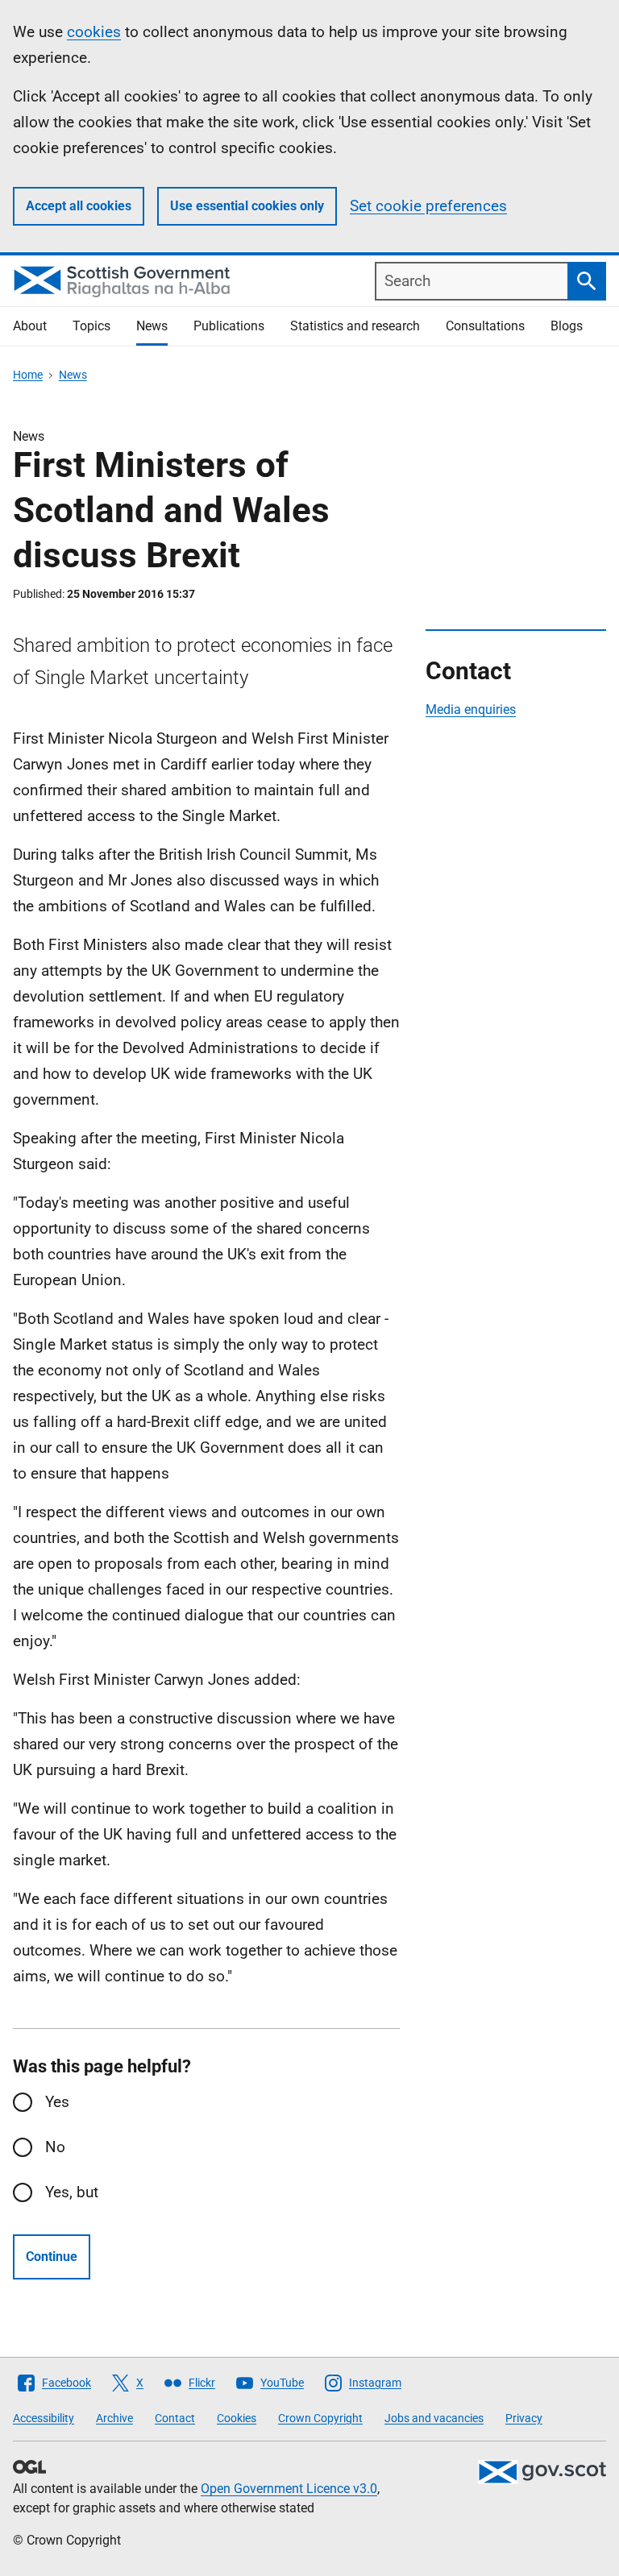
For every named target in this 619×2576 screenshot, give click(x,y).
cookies (94, 32)
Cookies (237, 2418)
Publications (229, 326)
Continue (52, 2257)
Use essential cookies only (247, 206)
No (55, 2147)
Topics (91, 326)
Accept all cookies (79, 206)
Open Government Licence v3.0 (289, 2489)
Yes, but (72, 2192)
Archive (114, 2418)
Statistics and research (355, 326)
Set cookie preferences (428, 206)
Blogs (567, 326)
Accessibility (44, 2418)
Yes (57, 2102)
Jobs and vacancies (434, 2418)
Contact (175, 2418)
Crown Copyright (320, 2418)
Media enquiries (471, 709)
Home (28, 375)
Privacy (524, 2418)
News (152, 326)
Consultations (485, 326)
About (30, 326)
